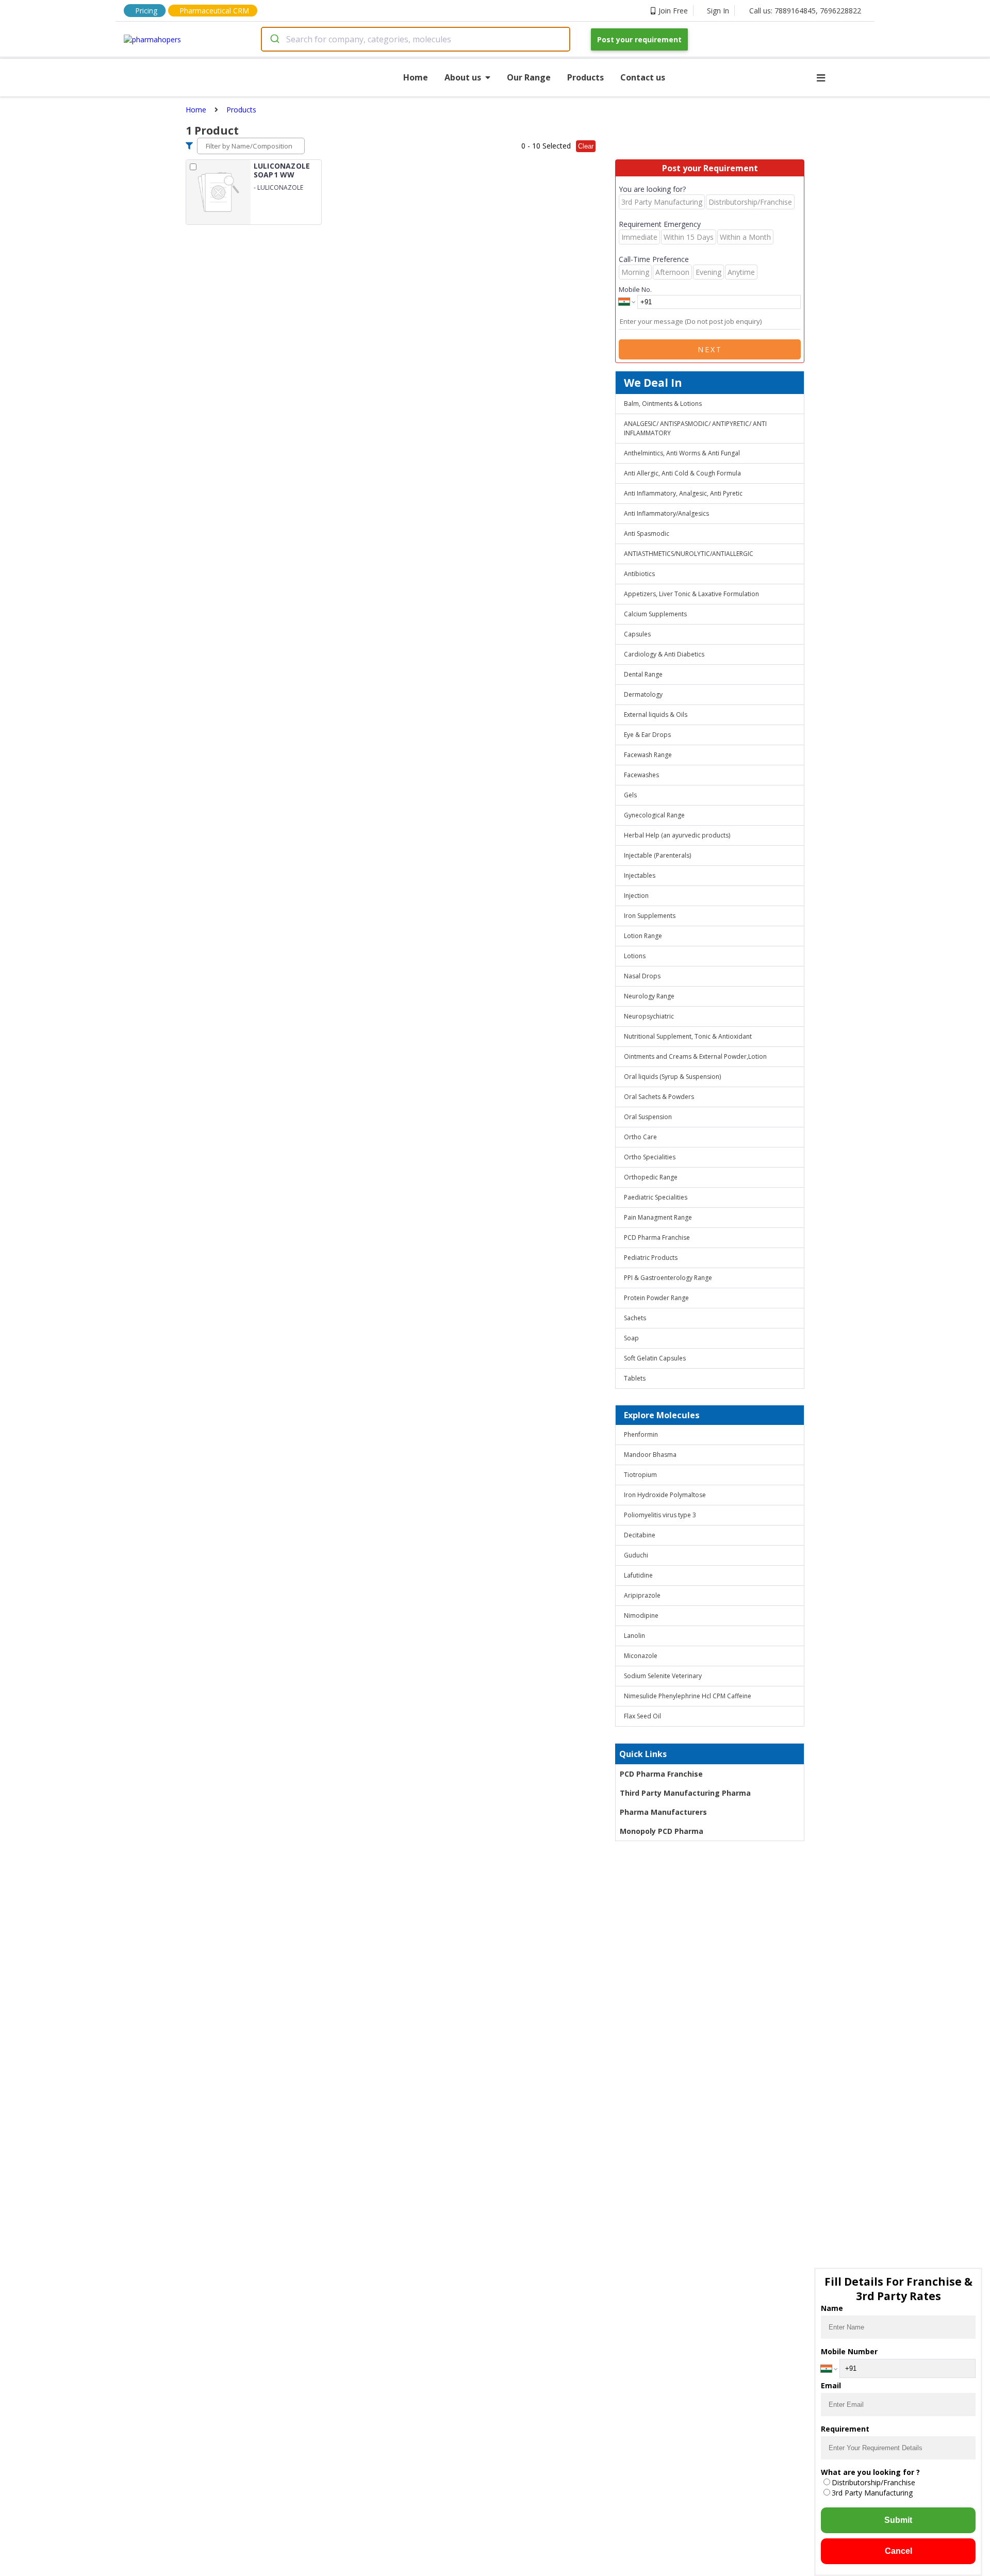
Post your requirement (639, 39)
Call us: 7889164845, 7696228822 (805, 11)
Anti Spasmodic (647, 534)
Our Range (529, 77)
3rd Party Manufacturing (872, 2493)
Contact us (643, 77)
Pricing (146, 11)
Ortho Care (640, 1137)
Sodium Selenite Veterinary (663, 1676)
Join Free (673, 11)
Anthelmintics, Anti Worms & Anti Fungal (682, 453)
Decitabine (640, 1535)
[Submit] (274, 39)
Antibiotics (639, 574)
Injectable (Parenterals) (657, 855)
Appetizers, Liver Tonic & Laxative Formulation (691, 594)
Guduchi (636, 1555)
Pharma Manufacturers (663, 1812)
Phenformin (641, 1434)
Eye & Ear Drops (647, 735)
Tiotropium (640, 1475)
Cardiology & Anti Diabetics (664, 654)
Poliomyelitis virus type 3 (660, 1515)
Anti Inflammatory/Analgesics (666, 513)
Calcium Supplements (655, 614)
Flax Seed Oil (642, 1716)
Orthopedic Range (651, 1177)
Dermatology (643, 694)
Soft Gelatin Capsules (655, 1358)
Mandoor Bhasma (650, 1455)
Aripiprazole (642, 1595)
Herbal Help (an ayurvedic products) (677, 835)
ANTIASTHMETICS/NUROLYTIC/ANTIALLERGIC (689, 554)
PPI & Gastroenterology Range (668, 1278)
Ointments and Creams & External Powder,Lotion (695, 1056)
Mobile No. (635, 289)
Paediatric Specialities (656, 1197)
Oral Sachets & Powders (659, 1097)
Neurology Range (649, 996)
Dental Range (643, 674)
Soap (631, 1338)
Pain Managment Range (658, 1217)
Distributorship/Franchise (873, 2482)
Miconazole (641, 1656)
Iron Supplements (650, 916)
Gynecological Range (654, 815)
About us (463, 77)
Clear (586, 146)
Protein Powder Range (656, 1298)
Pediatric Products (651, 1258)
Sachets (635, 1318)
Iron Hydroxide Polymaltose (665, 1495)
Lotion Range (643, 936)
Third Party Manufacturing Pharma (685, 1793)
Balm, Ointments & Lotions (663, 404)
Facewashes (641, 775)
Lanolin (634, 1636)
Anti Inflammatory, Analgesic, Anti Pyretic (683, 493)
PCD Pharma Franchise (657, 1237)
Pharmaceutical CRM (214, 11)
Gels (630, 795)
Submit (898, 2520)
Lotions (635, 956)
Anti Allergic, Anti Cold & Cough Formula (682, 473)
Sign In (718, 11)
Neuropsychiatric (649, 1016)
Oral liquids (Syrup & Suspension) (672, 1077)
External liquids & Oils (656, 715)
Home (416, 77)
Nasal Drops (642, 976)
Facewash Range (648, 755)
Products (585, 77)
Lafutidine (638, 1575)
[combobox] (416, 39)
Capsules (637, 634)
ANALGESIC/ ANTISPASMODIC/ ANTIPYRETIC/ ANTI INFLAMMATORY (695, 428)
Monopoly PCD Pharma (662, 1831)
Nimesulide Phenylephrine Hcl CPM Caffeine (688, 1696)
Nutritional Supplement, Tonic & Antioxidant (688, 1036)
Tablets (635, 1378)
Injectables (640, 875)
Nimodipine (641, 1615)
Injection (636, 896)
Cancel (898, 2551)
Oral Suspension (648, 1117)
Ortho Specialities (650, 1157)
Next (710, 349)
